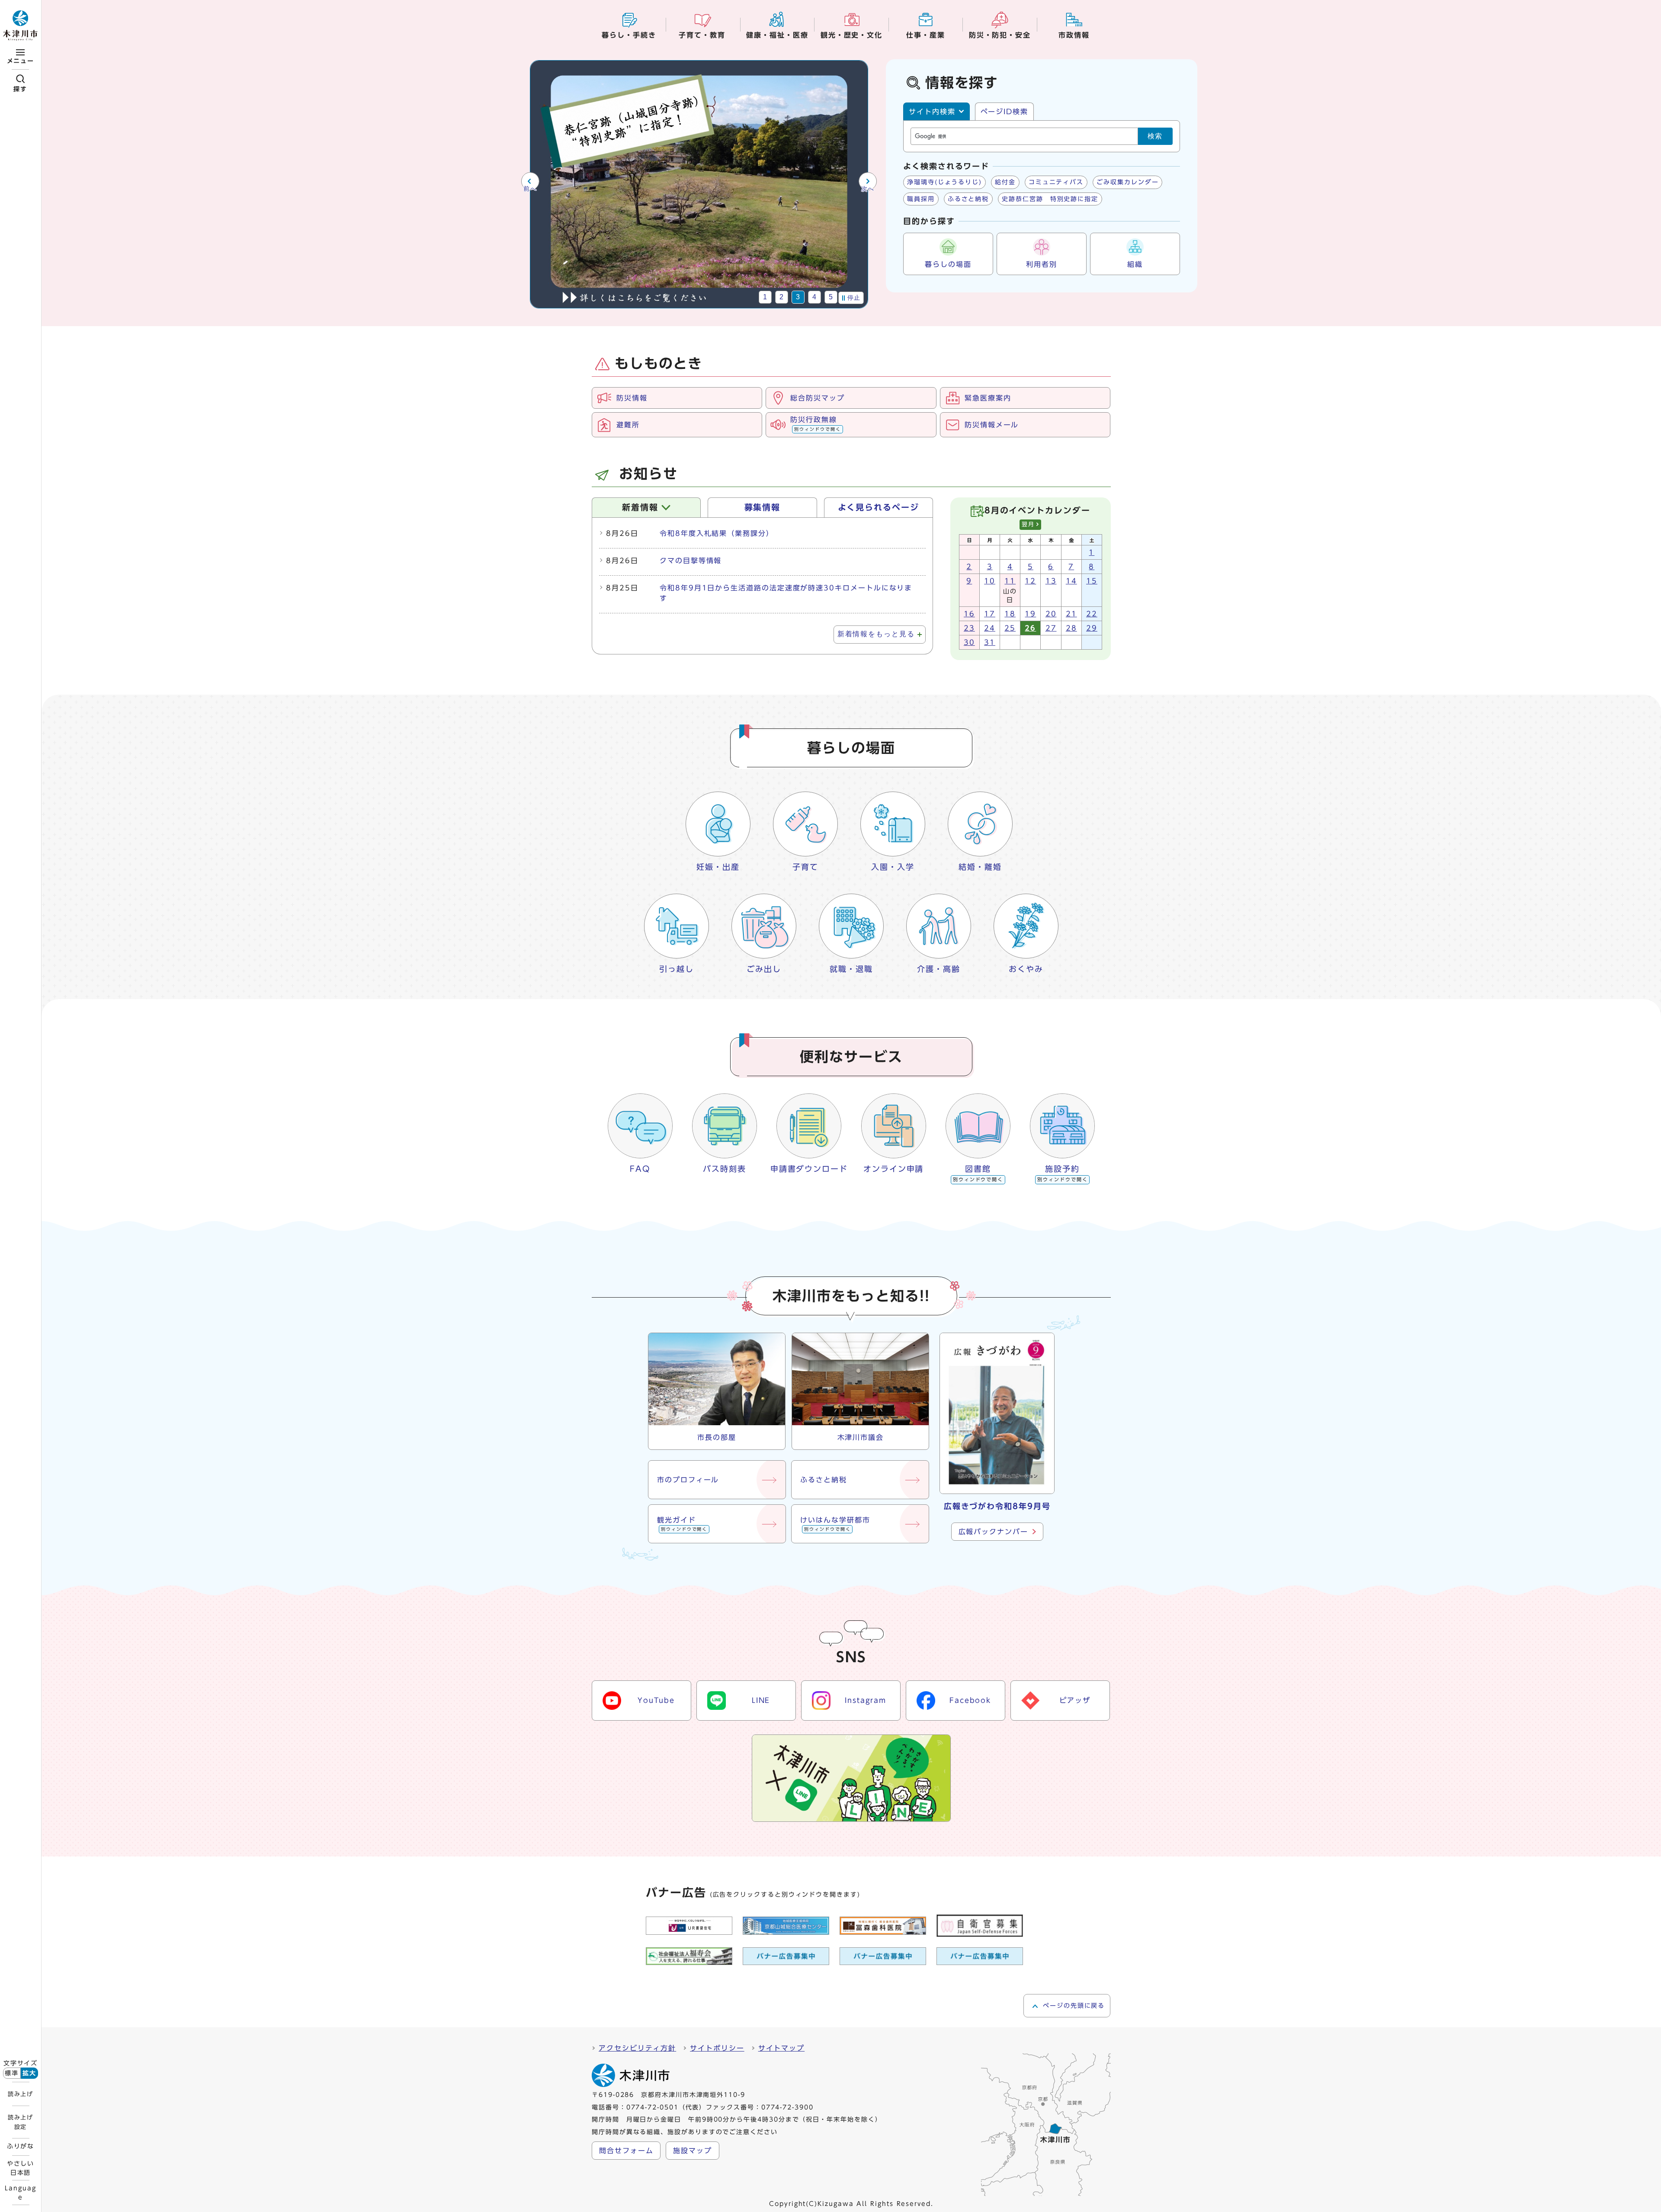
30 (969, 642)
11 (1010, 581)
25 (1010, 628)
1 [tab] (765, 297)
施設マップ (693, 2151)
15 (1092, 581)
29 (1092, 628)
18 (1010, 614)
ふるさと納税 (968, 199)
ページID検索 (1004, 112)
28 (1071, 628)
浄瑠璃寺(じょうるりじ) (944, 182)
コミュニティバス (1056, 182)
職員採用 (921, 199)
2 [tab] (782, 297)
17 (990, 614)
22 (1092, 614)
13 (1051, 581)
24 (990, 628)
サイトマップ (782, 2048)
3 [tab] (798, 297)
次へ (868, 189)
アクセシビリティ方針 (637, 2048)
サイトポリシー (717, 2048)
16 (969, 614)
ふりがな (21, 2146)
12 (1030, 581)
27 (1051, 628)
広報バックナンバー (993, 1532)
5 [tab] (831, 297)
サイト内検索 (932, 112)
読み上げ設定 (20, 2122)
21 (1071, 614)
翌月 (1028, 524)
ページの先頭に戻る (1074, 2006)
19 (1030, 614)
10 (990, 581)
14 (1071, 581)
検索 (1155, 136)
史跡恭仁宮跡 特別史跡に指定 (1050, 199)
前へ (530, 189)
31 (990, 642)
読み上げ (20, 2094)
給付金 (1005, 182)
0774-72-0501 (653, 2107)
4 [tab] (815, 297)
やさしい (21, 2168)
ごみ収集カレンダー (1127, 182)
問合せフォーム (626, 2151)
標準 (12, 2073)
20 (1051, 614)
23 (969, 628)
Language (20, 2193)
